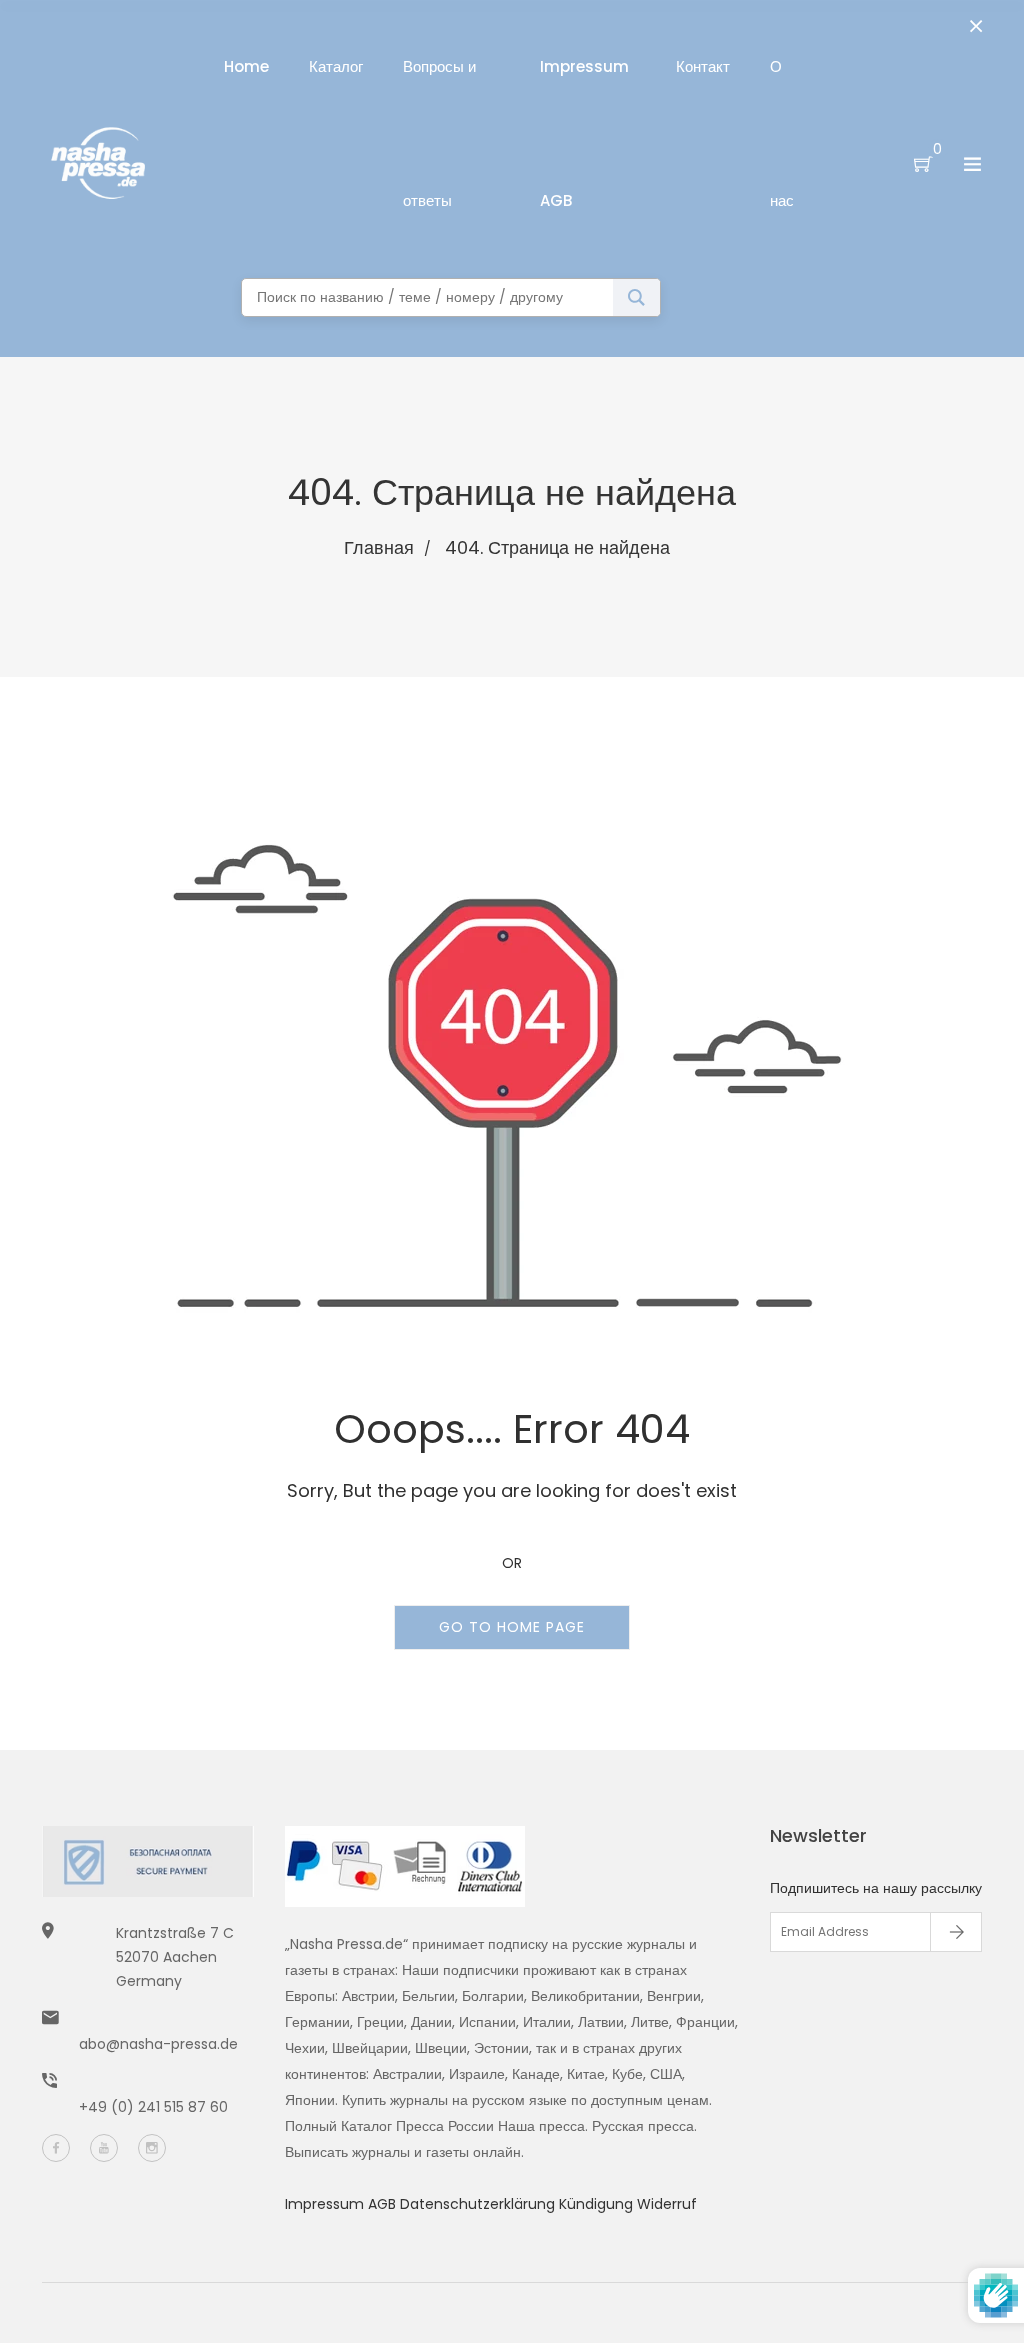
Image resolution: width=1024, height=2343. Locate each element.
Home (246, 66)
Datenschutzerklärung (479, 2204)
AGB (384, 2204)
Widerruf (667, 2204)
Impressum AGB (584, 133)
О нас (782, 133)
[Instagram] (152, 2148)
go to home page (512, 1627)
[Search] (636, 297)
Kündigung (598, 2204)
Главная (379, 547)
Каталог (336, 66)
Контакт (703, 66)
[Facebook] (56, 2148)
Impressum (326, 2204)
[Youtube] (104, 2148)
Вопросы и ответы (439, 133)
